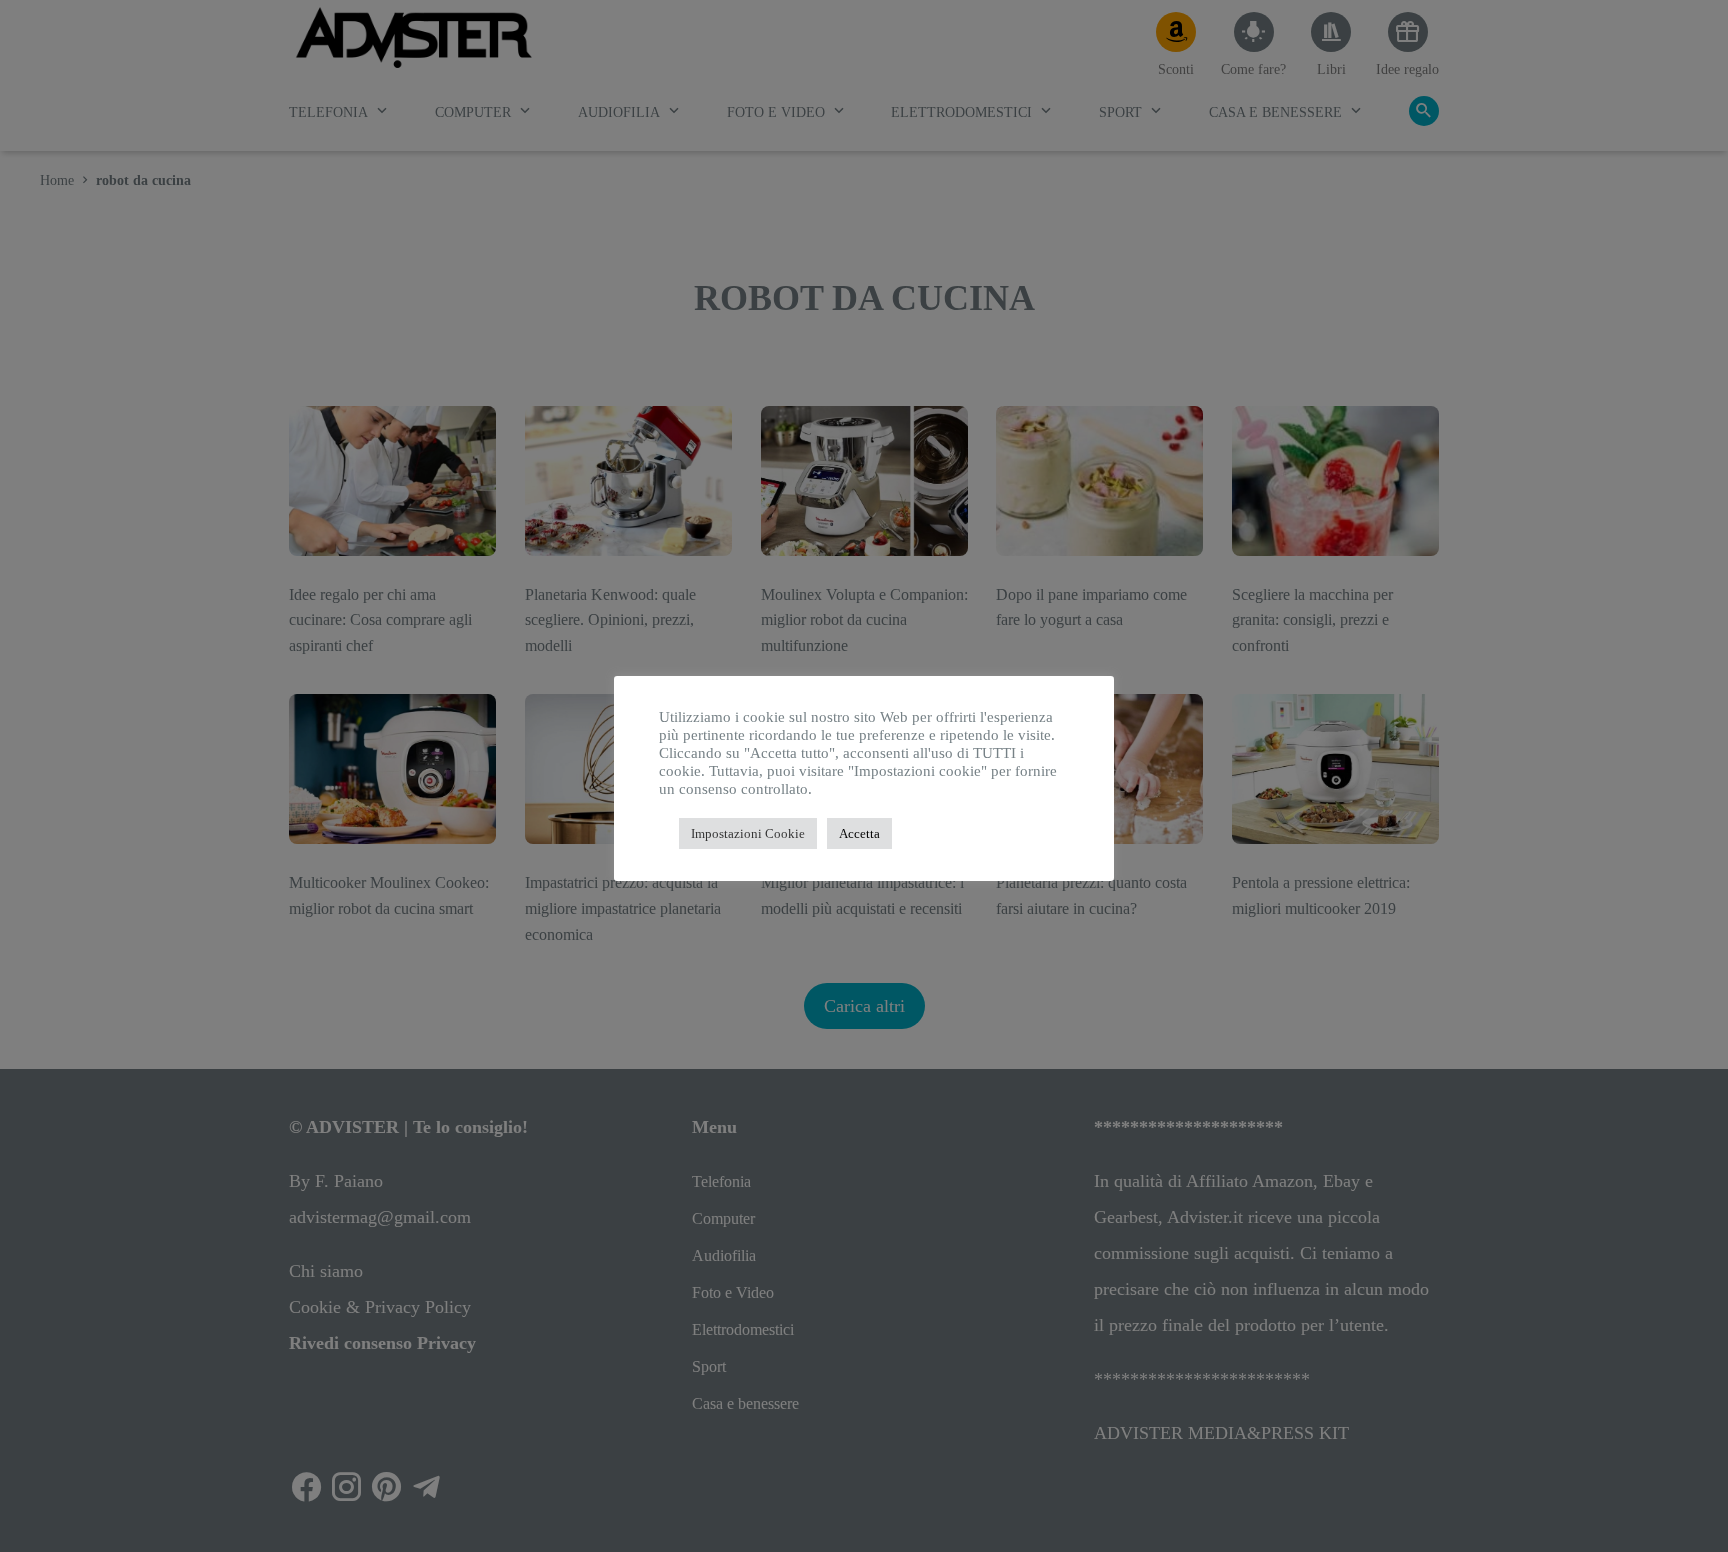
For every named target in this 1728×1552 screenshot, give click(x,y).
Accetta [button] (859, 833)
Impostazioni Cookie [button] (748, 833)
